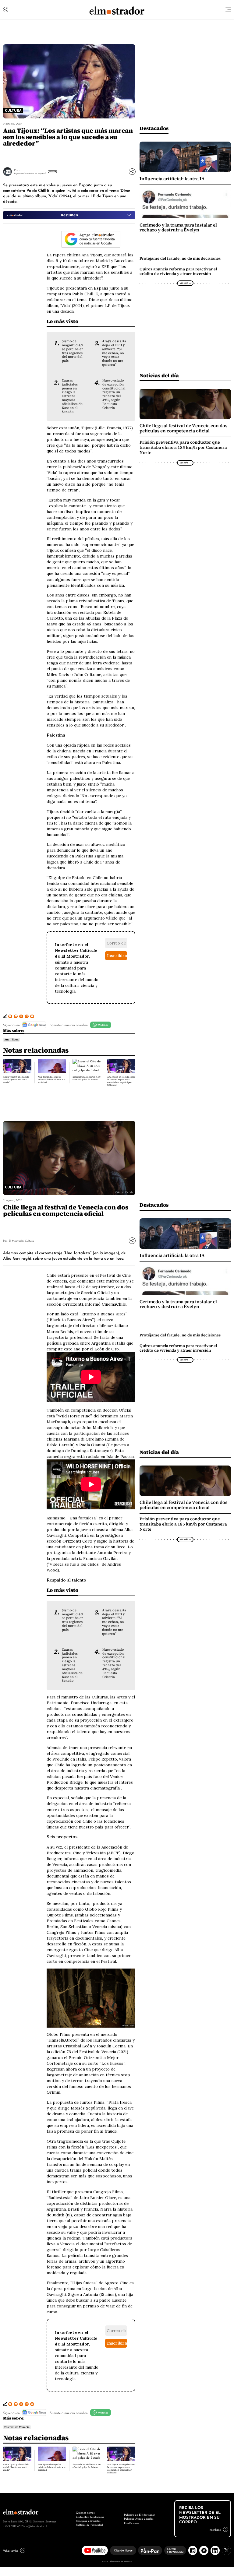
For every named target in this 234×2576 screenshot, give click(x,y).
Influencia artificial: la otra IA (172, 179)
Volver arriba (11, 2550)
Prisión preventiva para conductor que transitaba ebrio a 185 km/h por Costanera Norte (183, 447)
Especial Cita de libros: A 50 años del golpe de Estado (87, 1078)
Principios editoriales (88, 2521)
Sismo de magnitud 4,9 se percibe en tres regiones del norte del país (73, 351)
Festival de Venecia (17, 2427)
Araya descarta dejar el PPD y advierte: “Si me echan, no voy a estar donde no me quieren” (114, 353)
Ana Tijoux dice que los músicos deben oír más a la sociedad (52, 1080)
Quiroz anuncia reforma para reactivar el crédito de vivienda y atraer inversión (178, 271)
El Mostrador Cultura (21, 1240)
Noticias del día (159, 375)
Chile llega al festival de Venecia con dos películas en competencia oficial (183, 428)
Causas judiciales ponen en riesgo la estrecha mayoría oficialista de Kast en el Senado (72, 396)
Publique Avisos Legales (139, 2518)
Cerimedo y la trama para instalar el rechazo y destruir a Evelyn (178, 227)
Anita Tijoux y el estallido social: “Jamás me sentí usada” (16, 1080)
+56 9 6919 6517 (13, 2526)
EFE (23, 170)
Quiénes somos (85, 2512)
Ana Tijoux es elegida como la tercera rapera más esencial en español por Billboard (121, 1081)
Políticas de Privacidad (89, 2525)
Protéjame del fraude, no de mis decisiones (180, 258)
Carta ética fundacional (90, 2517)
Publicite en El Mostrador (139, 2514)
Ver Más (52, 171)
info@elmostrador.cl (35, 2526)
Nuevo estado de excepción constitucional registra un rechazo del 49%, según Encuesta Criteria (114, 394)
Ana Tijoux (11, 1040)
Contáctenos (132, 2523)
